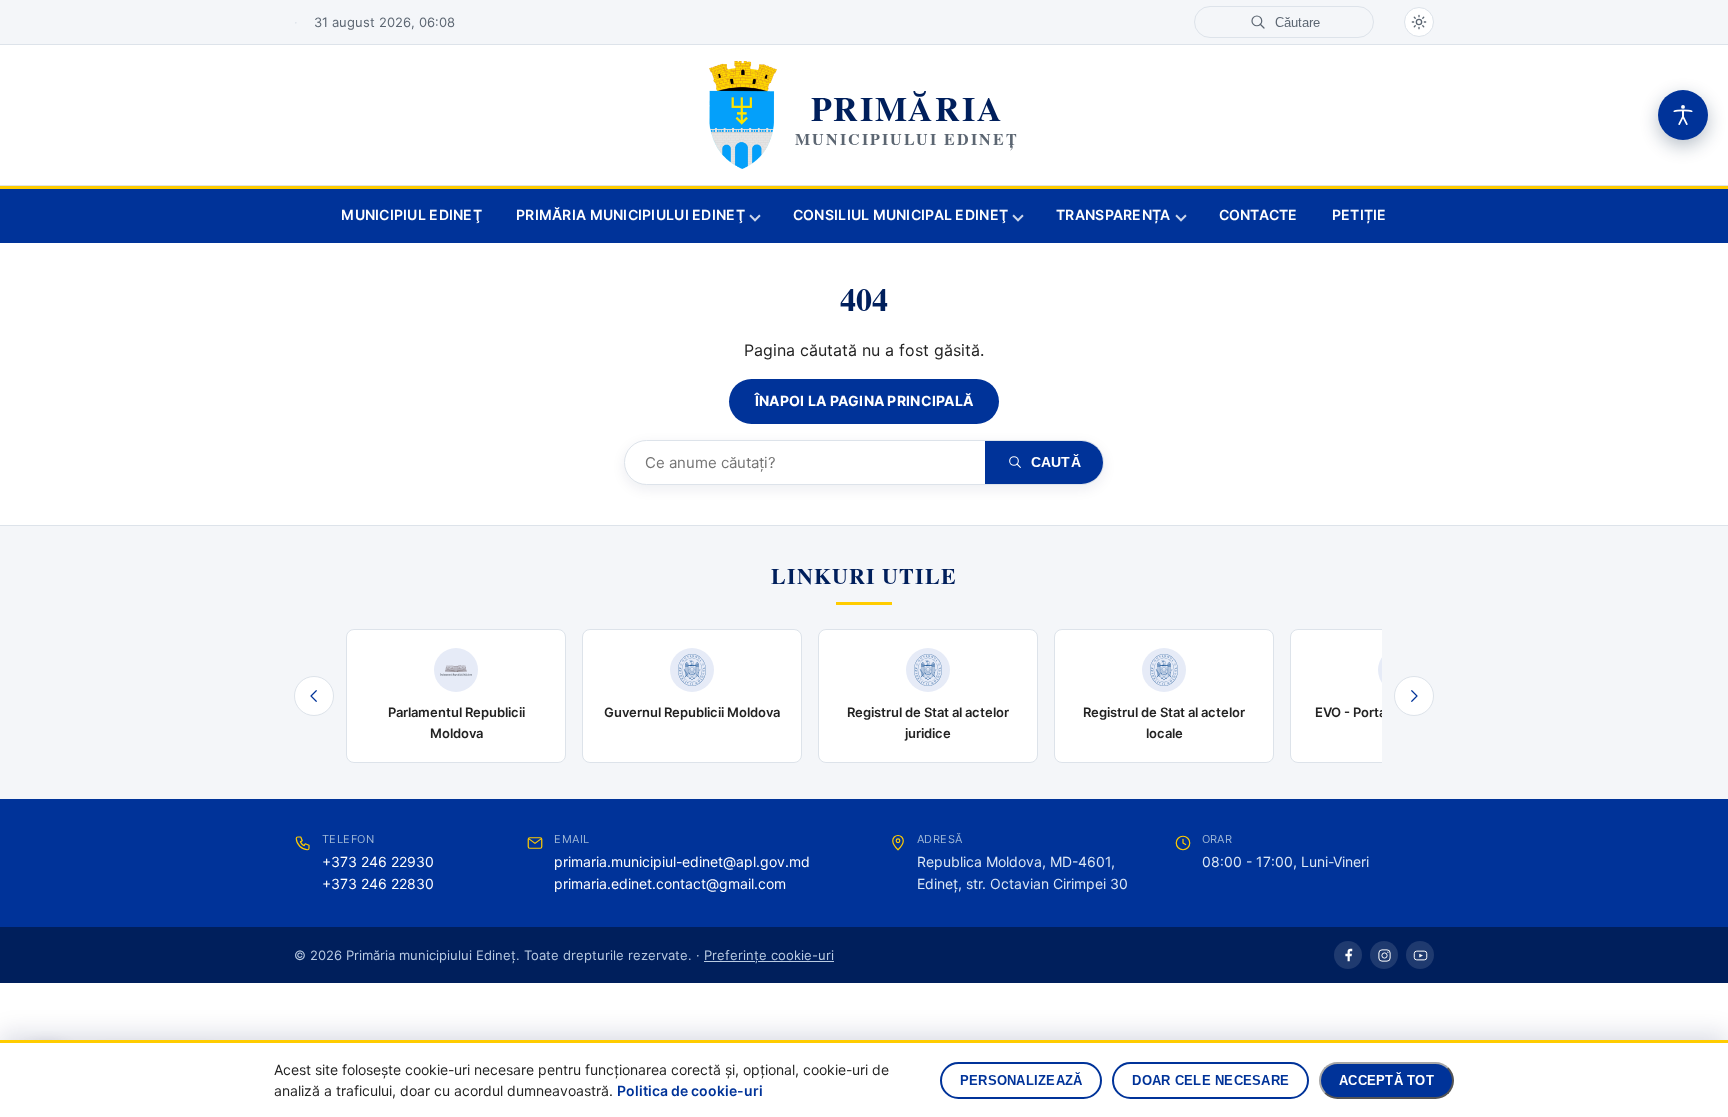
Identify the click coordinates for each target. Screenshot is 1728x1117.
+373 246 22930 (378, 861)
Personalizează (1021, 1080)
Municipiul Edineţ (411, 214)
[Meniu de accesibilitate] (1683, 115)
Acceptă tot (1386, 1080)
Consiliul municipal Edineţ (900, 214)
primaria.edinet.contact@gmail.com (670, 883)
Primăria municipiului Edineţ (630, 214)
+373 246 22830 (378, 883)
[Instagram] (1384, 955)
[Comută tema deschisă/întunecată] (1419, 22)
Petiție (1359, 214)
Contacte (1258, 214)
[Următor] (1414, 696)
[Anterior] (314, 696)
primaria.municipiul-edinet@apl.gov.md (682, 861)
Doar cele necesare (1210, 1080)
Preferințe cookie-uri (769, 955)
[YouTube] (1420, 955)
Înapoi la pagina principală (864, 400)
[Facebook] (1348, 955)
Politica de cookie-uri (690, 1090)
